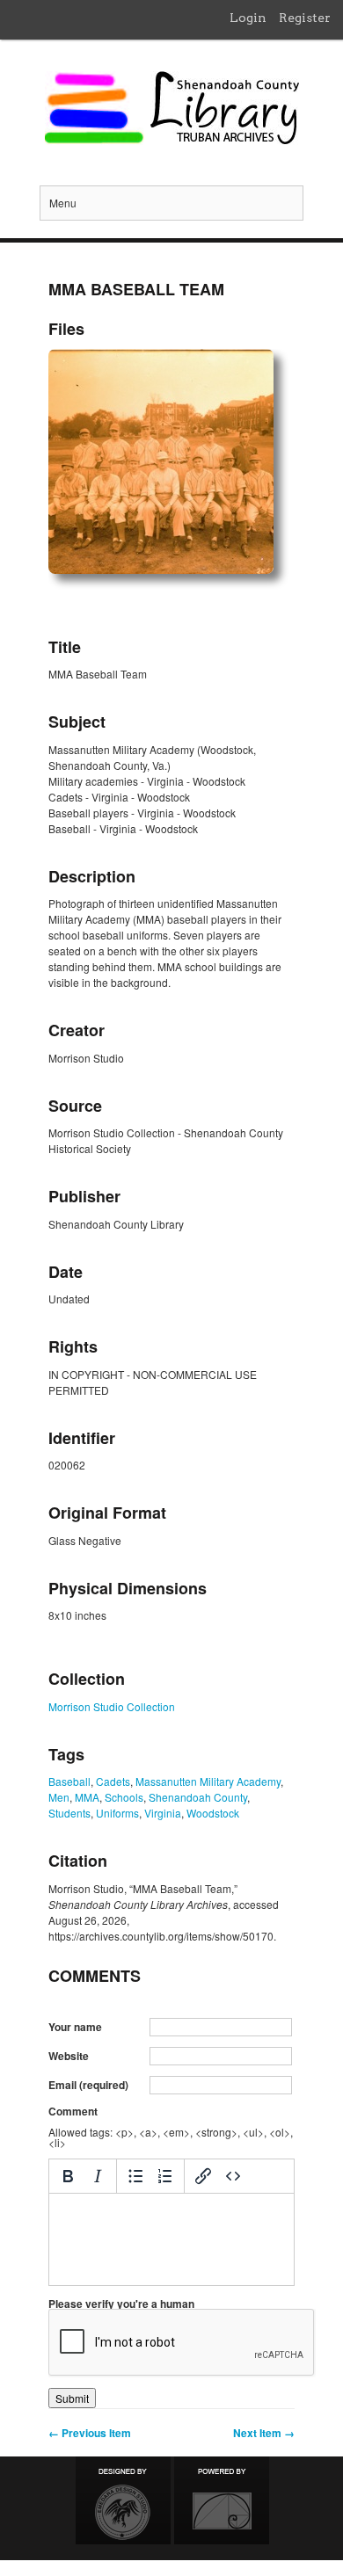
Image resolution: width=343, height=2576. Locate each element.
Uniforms (117, 1813)
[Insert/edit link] (203, 2176)
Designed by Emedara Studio (123, 2500)
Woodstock (213, 1813)
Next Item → (264, 2433)
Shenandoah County (198, 1797)
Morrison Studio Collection (112, 1706)
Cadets (113, 1781)
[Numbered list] (165, 2176)
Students (69, 1813)
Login (248, 18)
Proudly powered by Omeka (222, 2500)
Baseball (69, 1781)
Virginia (163, 1813)
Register (305, 18)
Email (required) (88, 2085)
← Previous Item (90, 2433)
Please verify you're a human (121, 2304)
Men (59, 1797)
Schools (124, 1797)
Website (69, 2056)
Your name (75, 2027)
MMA (87, 1797)
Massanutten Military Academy (208, 1781)
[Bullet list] (135, 2176)
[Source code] (233, 2176)
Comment (73, 2111)
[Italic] (98, 2176)
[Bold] (68, 2176)
